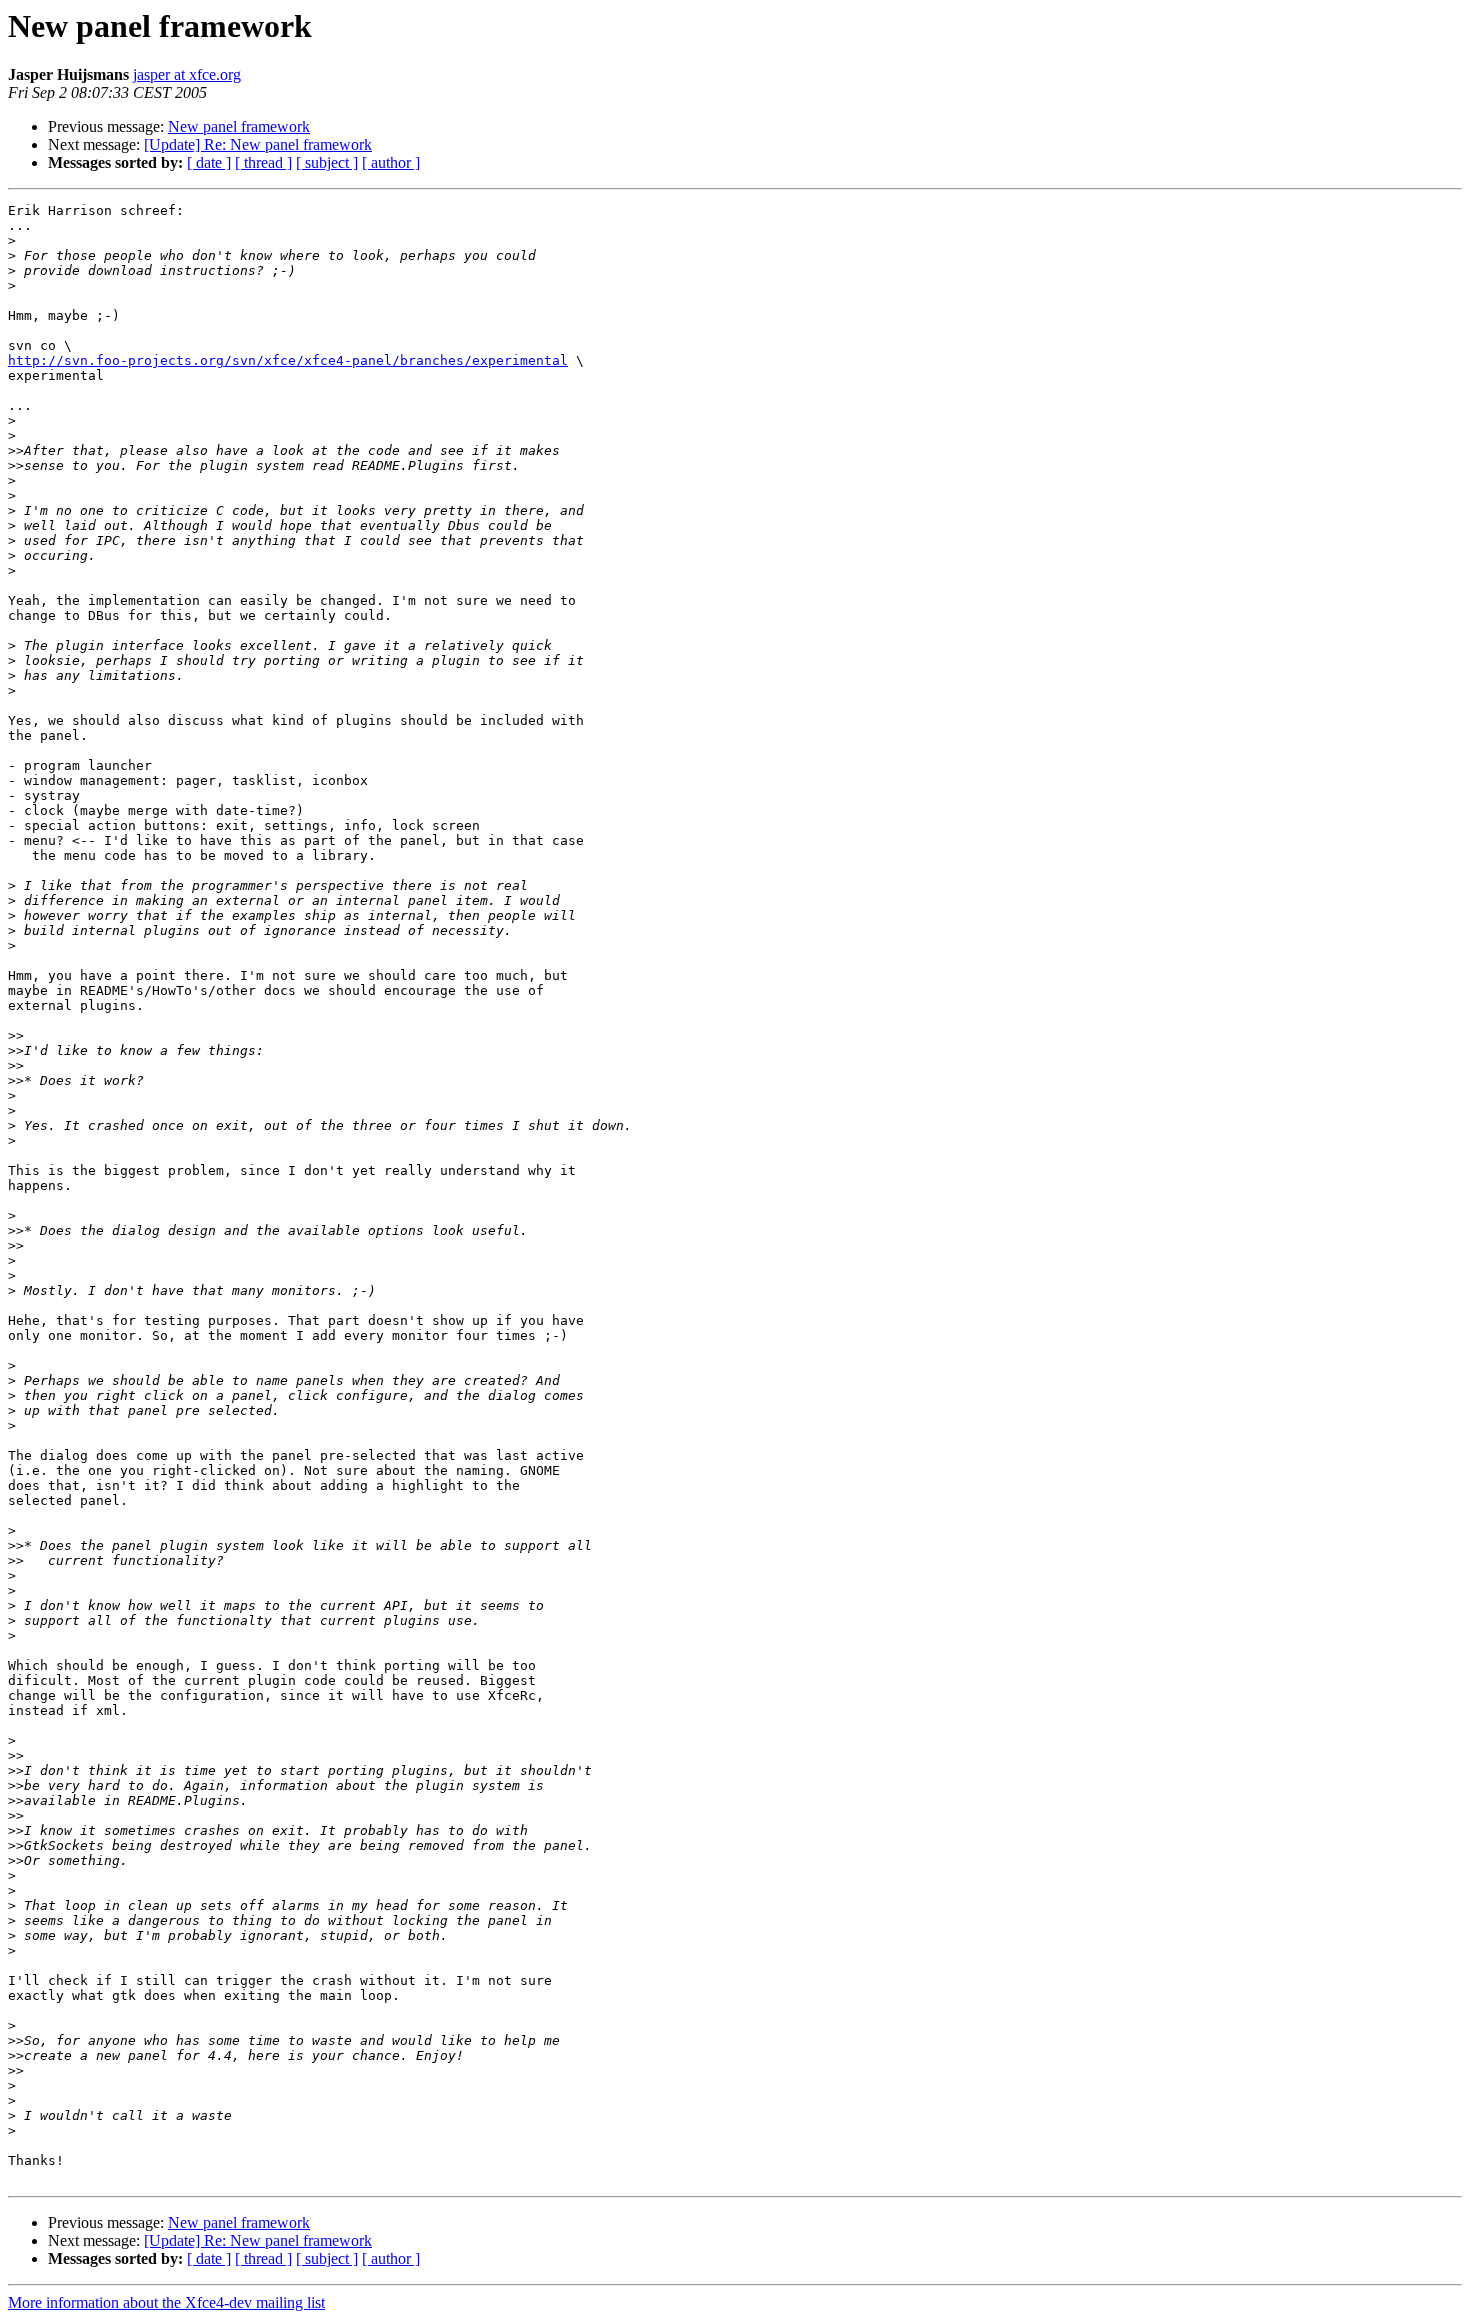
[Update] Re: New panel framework (258, 144)
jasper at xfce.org (187, 74)
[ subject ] (327, 162)
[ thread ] (263, 162)
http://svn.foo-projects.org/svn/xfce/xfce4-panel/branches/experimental (288, 360)
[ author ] (391, 162)
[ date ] (209, 162)
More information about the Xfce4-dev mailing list (166, 2302)
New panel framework (239, 126)
